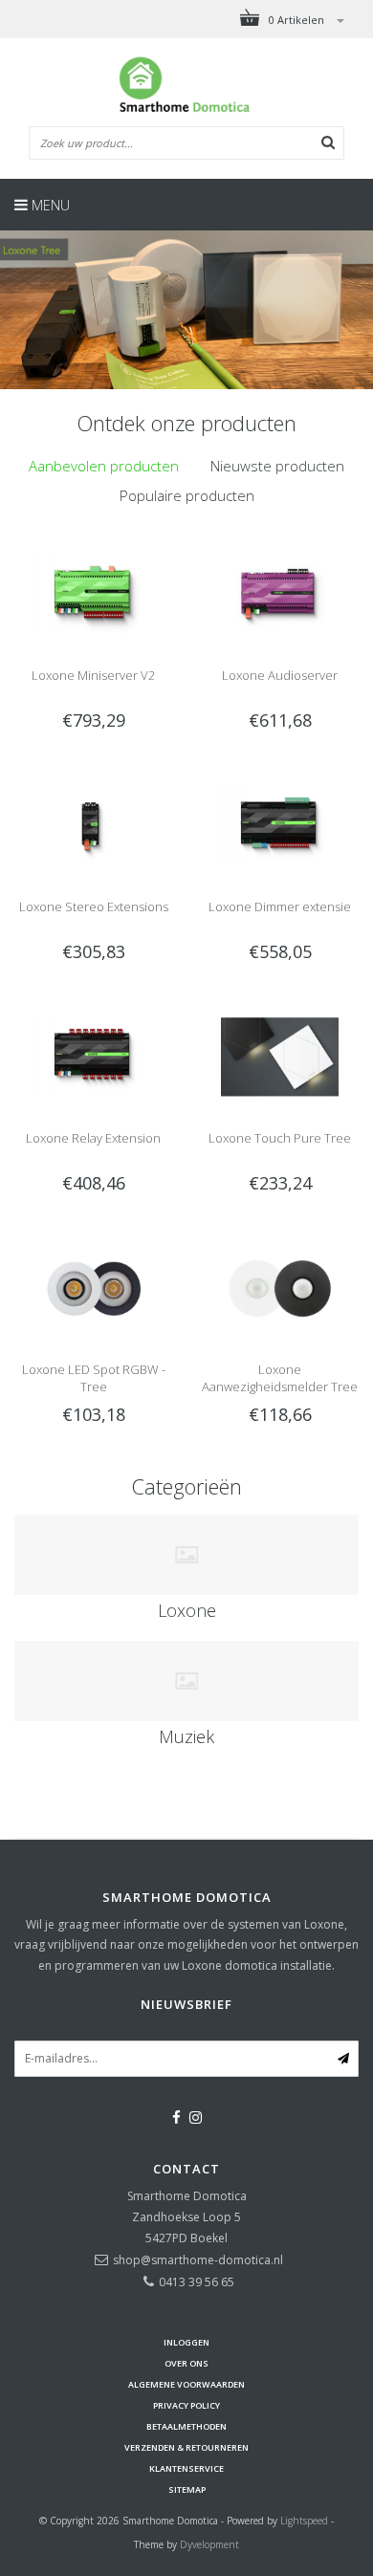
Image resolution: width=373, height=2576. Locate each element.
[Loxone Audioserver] (279, 593)
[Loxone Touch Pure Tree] (279, 1056)
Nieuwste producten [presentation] (277, 466)
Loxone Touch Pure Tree (280, 1138)
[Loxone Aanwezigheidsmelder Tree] (279, 1288)
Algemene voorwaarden (186, 2384)
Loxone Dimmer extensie (280, 906)
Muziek (186, 1736)
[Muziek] (186, 1681)
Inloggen (186, 2342)
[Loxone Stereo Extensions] (93, 825)
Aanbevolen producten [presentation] (104, 466)
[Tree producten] (186, 310)
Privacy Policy (186, 2405)
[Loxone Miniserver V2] (93, 593)
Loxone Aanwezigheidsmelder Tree (280, 1378)
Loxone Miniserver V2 (93, 675)
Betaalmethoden (186, 2426)
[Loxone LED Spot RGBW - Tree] (93, 1288)
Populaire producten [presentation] (187, 495)
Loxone (187, 1610)
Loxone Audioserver (280, 675)
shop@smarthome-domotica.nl (198, 2260)
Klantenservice (186, 2468)
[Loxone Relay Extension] (93, 1056)
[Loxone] (186, 1555)
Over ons (186, 2363)
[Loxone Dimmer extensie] (279, 825)
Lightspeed (304, 2521)
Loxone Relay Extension (93, 1138)
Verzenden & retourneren (186, 2447)
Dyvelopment (209, 2544)
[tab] (104, 466)
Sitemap (187, 2489)
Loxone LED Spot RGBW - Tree (94, 1378)
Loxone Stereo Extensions (94, 906)
